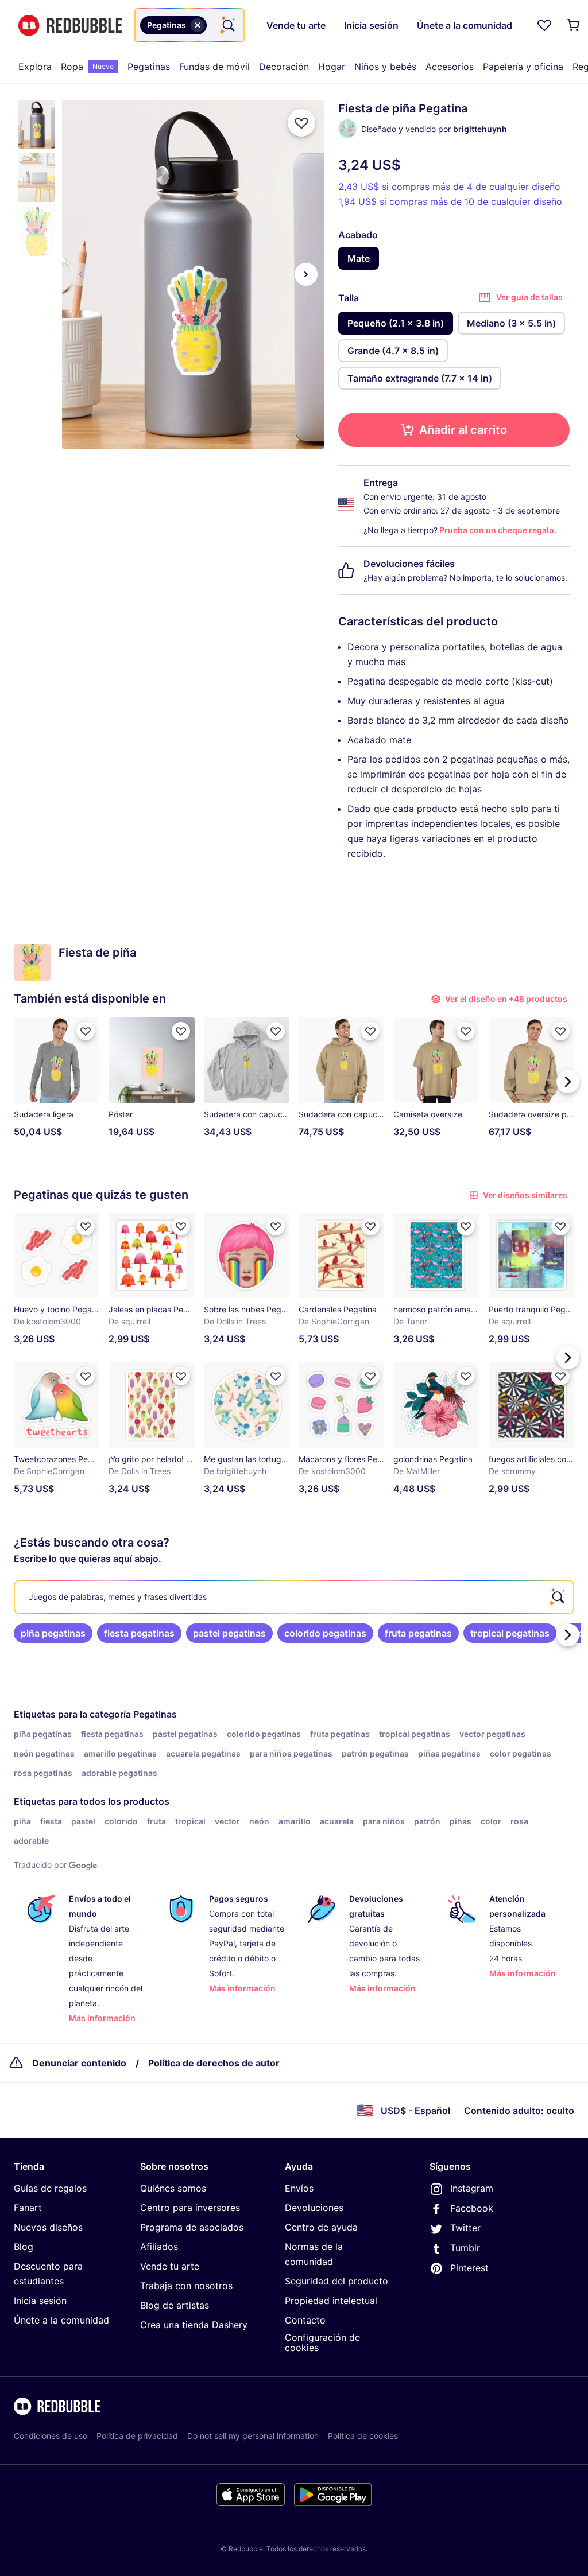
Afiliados (159, 2247)
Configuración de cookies (322, 2343)
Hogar (332, 67)
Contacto (305, 2320)
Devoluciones (314, 2208)
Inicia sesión (40, 2301)
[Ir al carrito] (574, 25)
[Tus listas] (544, 25)
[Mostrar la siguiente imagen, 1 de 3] (306, 274)
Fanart (28, 2208)
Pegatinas (149, 67)
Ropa (87, 67)
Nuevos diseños (48, 2227)
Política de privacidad (137, 2436)
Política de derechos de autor (214, 2063)
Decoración (284, 67)
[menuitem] (35, 67)
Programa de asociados (192, 2227)
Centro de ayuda (321, 2227)
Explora (35, 67)
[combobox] (189, 25)
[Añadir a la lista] (301, 123)
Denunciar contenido (79, 2063)
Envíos (299, 2188)
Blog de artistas (175, 2305)
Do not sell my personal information (253, 2436)
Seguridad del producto (336, 2281)
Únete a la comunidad (61, 2320)
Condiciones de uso (51, 2436)
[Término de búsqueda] (227, 25)
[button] (37, 124)
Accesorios (450, 67)
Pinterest (469, 2268)
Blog (24, 2247)
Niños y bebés (385, 67)
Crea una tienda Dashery (194, 2325)
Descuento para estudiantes (48, 2274)
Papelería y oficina (523, 67)
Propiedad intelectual (331, 2301)
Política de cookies (363, 2436)
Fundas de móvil (214, 67)
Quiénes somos (173, 2188)
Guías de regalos (50, 2188)
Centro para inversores (190, 2208)
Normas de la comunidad (314, 2254)
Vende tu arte (170, 2266)
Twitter (465, 2228)
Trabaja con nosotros (186, 2286)
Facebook (472, 2208)
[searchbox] (294, 1597)
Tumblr (465, 2248)
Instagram (472, 2188)
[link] (53, 1633)
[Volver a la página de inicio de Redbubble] (70, 26)
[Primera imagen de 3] (80, 274)
